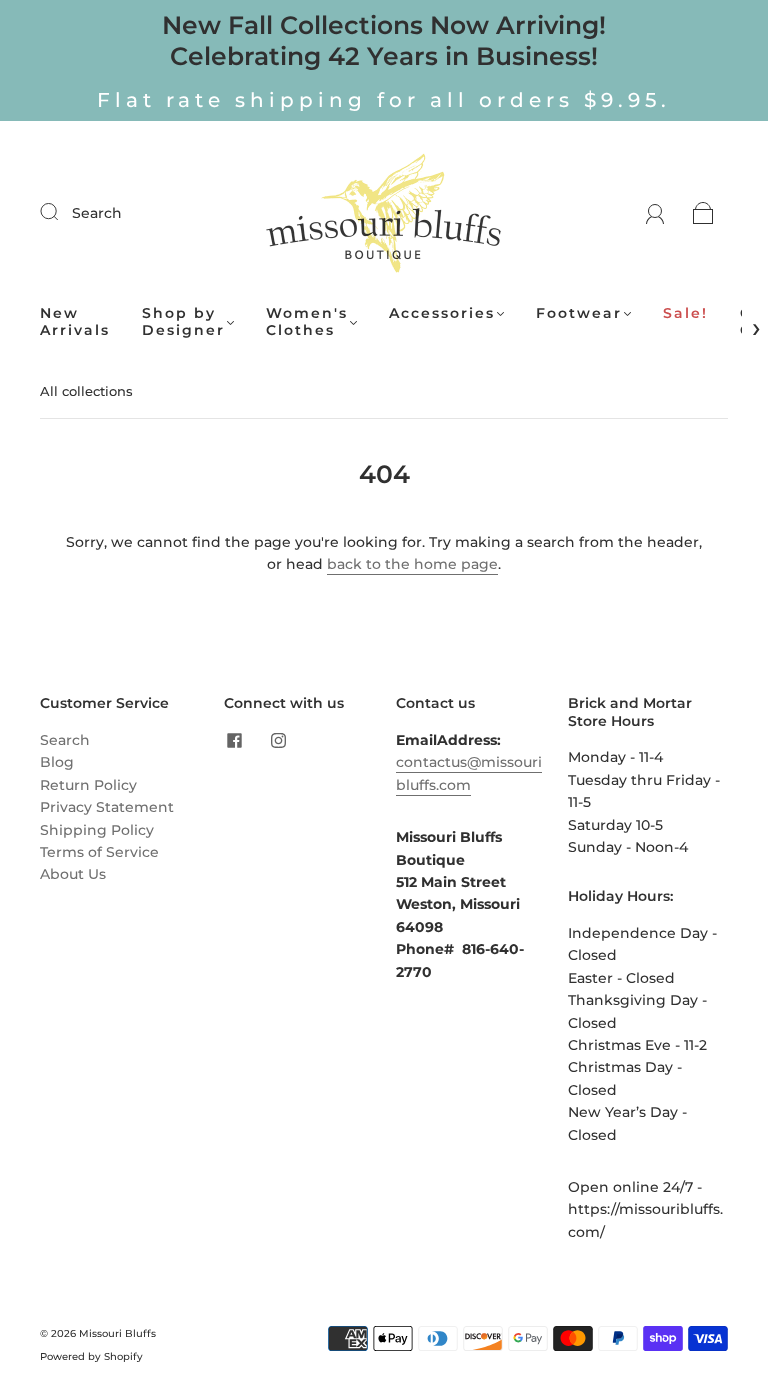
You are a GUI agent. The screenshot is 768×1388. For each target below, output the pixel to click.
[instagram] (278, 741)
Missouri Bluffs (117, 1333)
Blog (57, 762)
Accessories (442, 313)
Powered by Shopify (91, 1356)
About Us (73, 874)
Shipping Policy (97, 830)
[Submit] (62, 212)
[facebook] (234, 741)
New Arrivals (75, 322)
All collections (86, 391)
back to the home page (412, 564)
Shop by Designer (183, 322)
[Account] (655, 213)
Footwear (579, 313)
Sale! (685, 313)
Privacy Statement (107, 807)
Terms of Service (99, 852)
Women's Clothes (307, 322)
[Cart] (703, 213)
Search (97, 213)
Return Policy (88, 785)
